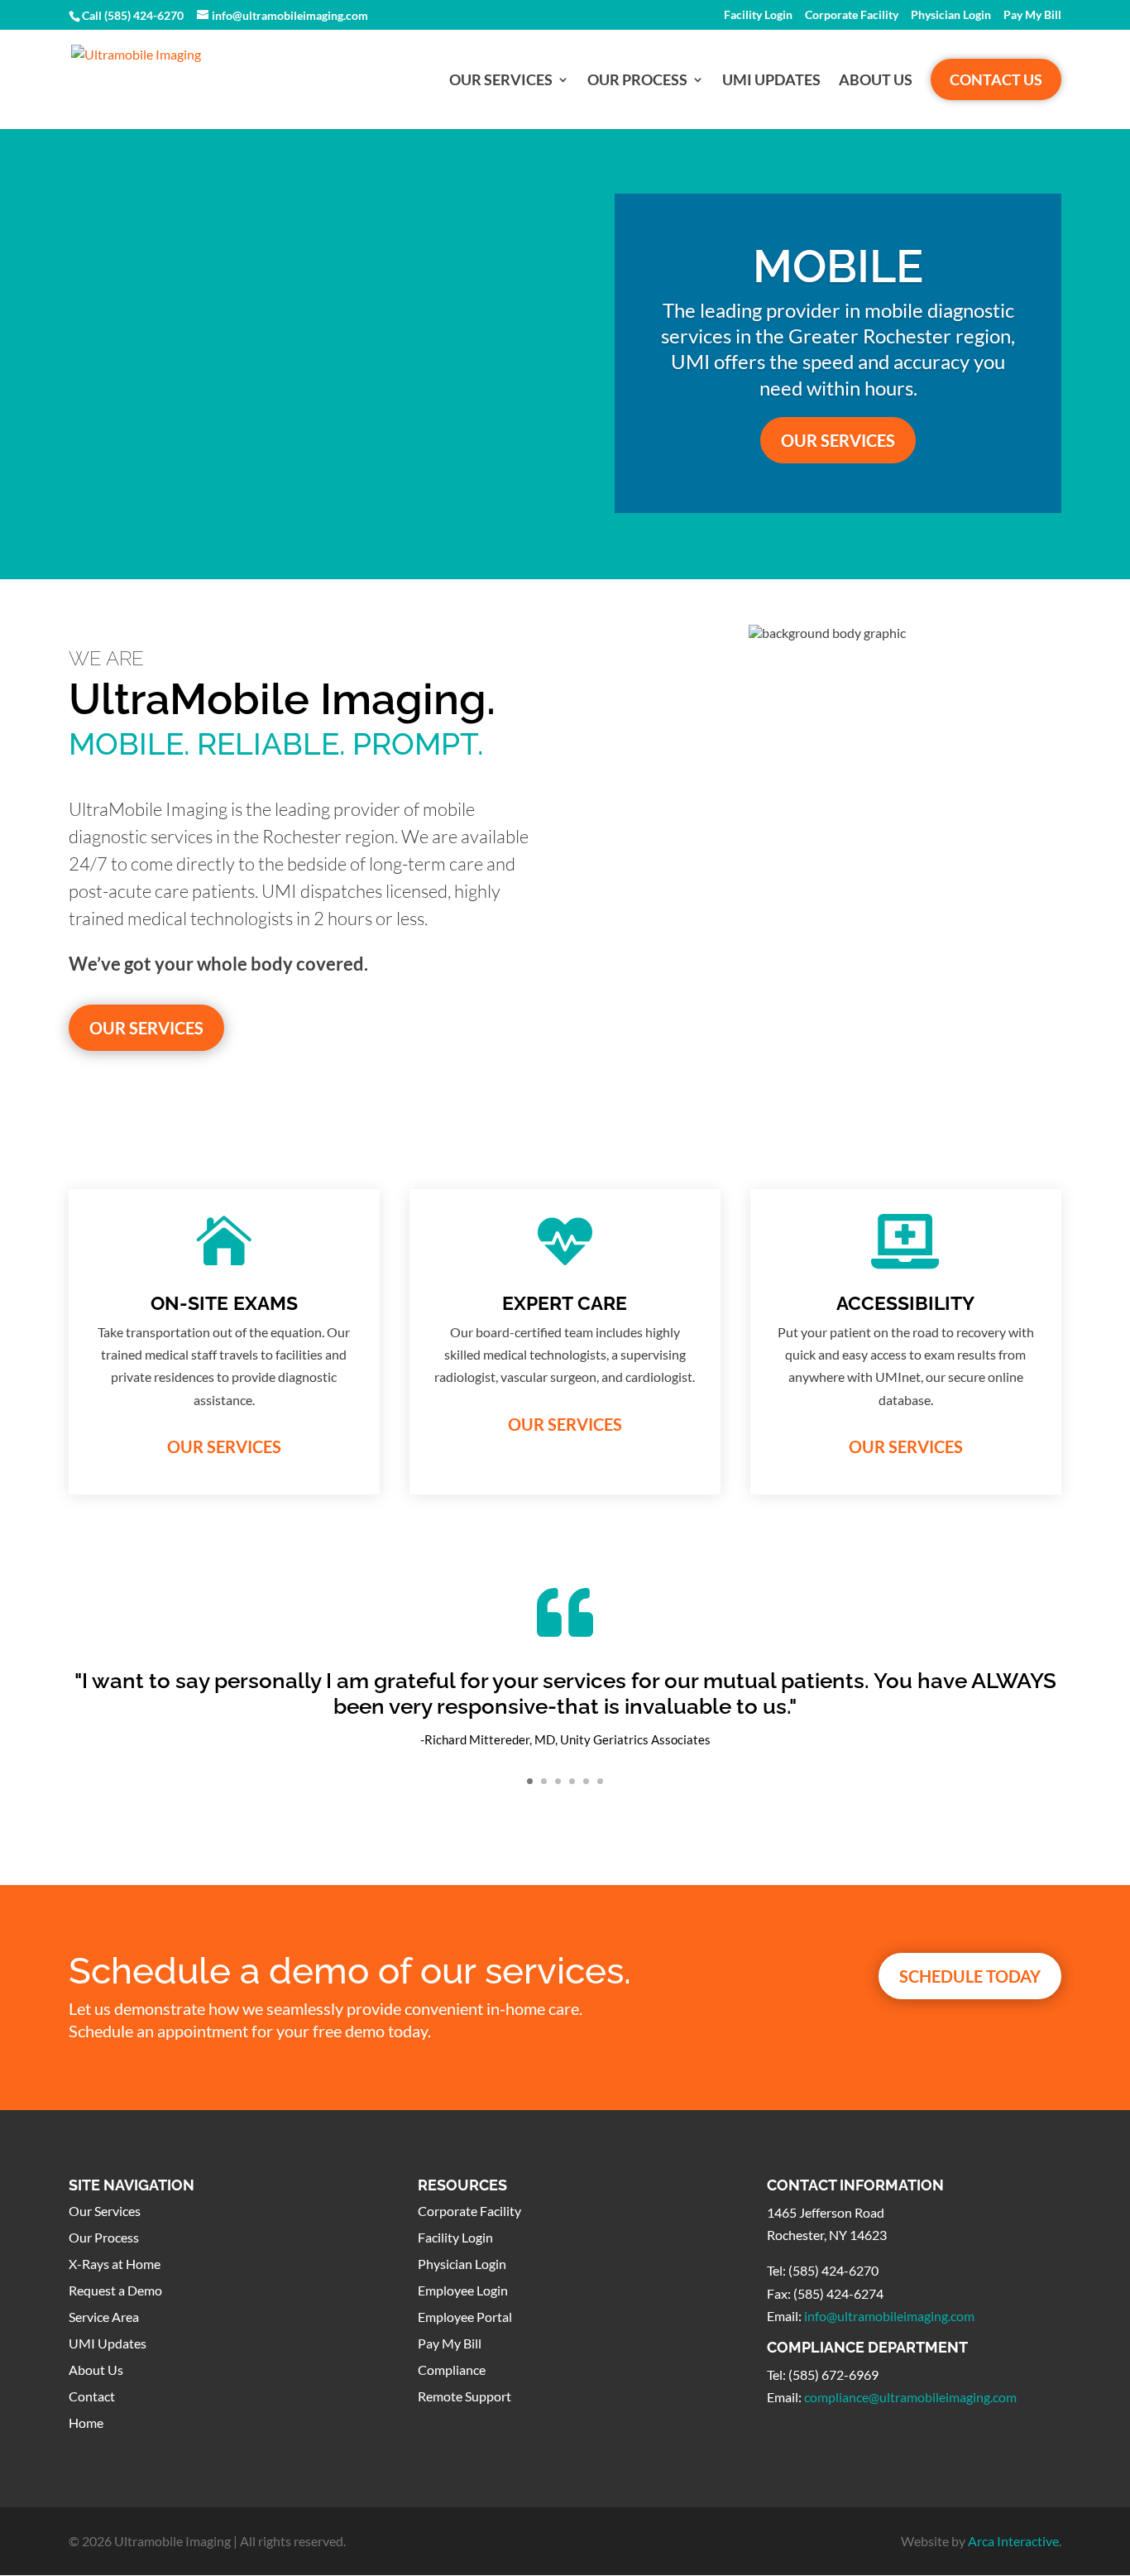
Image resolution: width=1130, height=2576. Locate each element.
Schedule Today (970, 1976)
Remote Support (464, 2396)
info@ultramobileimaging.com (889, 2316)
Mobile (838, 266)
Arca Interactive (1013, 2541)
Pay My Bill (1032, 15)
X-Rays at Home (115, 2264)
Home (86, 2422)
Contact (92, 2396)
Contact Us (996, 79)
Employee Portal (465, 2317)
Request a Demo (115, 2290)
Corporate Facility (852, 15)
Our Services (501, 81)
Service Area (104, 2317)
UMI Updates (771, 81)
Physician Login (951, 15)
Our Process (637, 81)
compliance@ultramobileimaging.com (910, 2397)
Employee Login (463, 2290)
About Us (876, 81)
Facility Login (758, 15)
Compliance (452, 2370)
